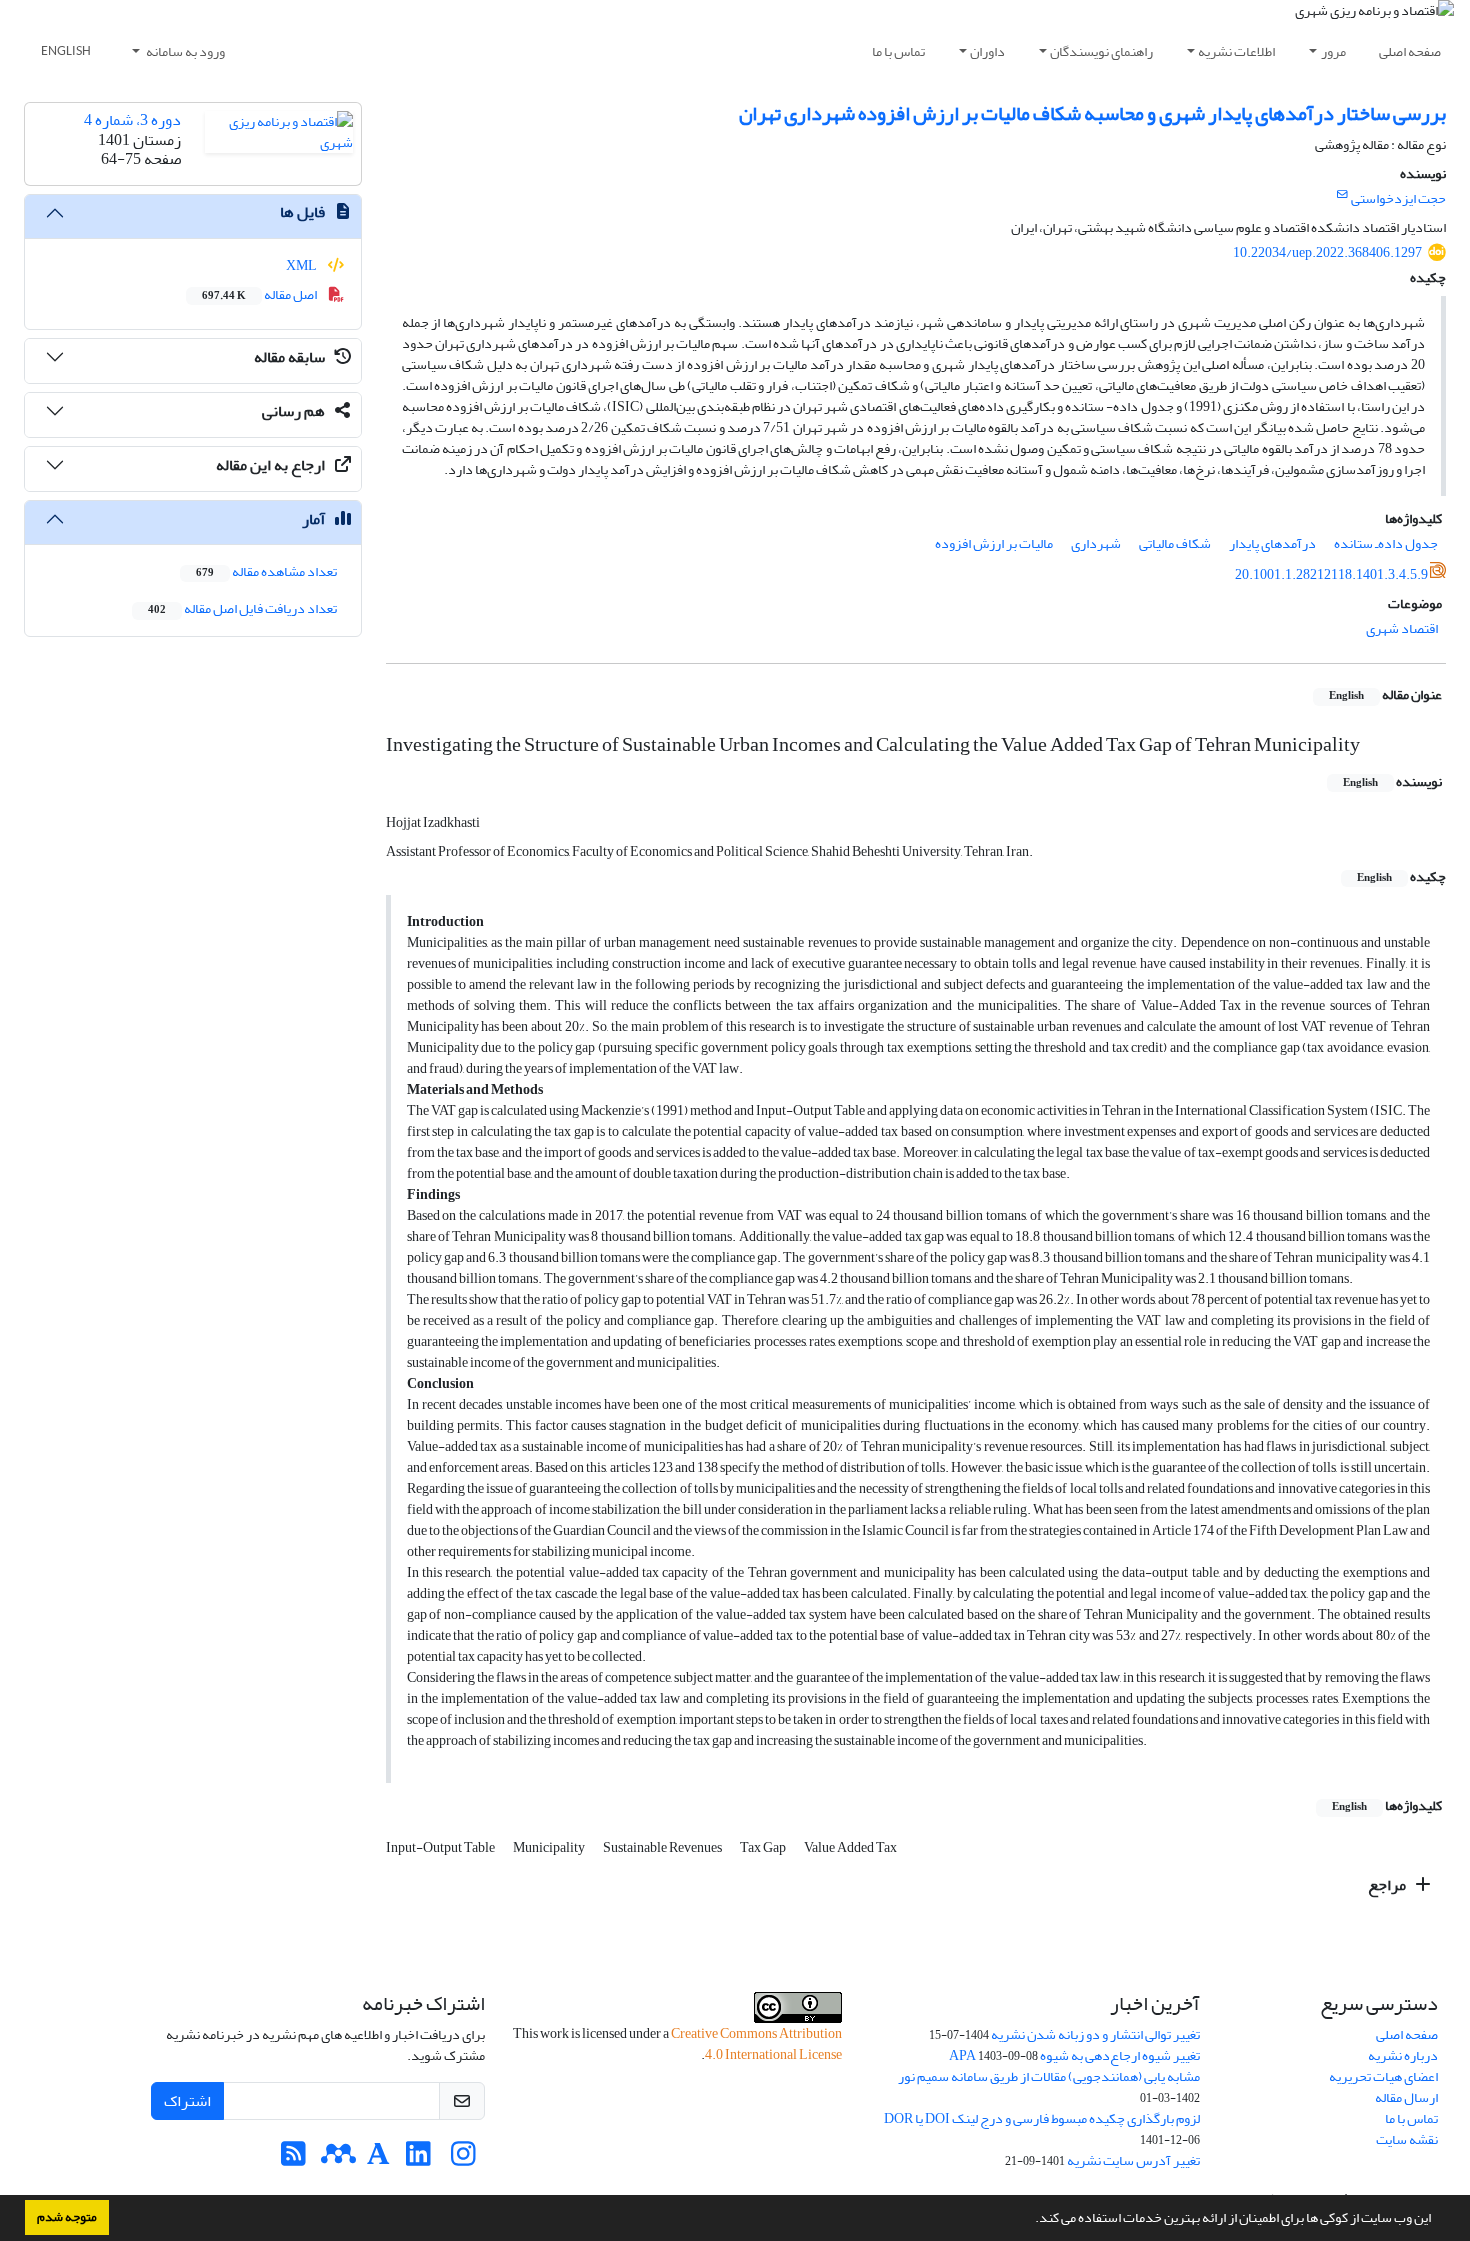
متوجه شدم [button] (67, 2217)
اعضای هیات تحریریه (1383, 2076)
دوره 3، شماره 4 (132, 120)
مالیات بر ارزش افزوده (994, 543)
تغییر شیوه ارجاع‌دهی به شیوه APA (1074, 2055)
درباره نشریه (1403, 2055)
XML (302, 265)
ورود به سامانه (184, 51)
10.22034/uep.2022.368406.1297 (1327, 252)
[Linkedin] (418, 2159)
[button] (1030, 2220)
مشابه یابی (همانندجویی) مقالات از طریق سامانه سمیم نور (1049, 2076)
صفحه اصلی (1410, 51)
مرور (1333, 51)
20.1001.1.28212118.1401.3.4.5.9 (1331, 574)
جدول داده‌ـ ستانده (1386, 543)
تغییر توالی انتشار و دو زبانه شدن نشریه (1095, 2034)
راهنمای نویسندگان (1101, 51)
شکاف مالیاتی (1175, 543)
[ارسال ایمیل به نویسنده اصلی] (1342, 195)
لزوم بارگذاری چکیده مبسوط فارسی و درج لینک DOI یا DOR (1042, 2118)
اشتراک (187, 2101)
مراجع (1388, 1885)
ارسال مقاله (1406, 2097)
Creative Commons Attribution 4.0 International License (756, 2044)
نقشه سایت (1407, 2139)
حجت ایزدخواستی (1398, 198)
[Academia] (378, 2159)
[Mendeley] (338, 2159)
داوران (987, 51)
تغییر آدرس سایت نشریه (1133, 2160)
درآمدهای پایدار (1272, 543)
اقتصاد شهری (1402, 628)
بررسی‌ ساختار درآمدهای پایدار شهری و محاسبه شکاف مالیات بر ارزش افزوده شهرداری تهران (1092, 113)
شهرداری (1096, 543)
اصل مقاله (260, 294)
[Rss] (293, 2159)
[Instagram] (463, 2159)
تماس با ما (898, 51)
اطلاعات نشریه (1236, 51)
